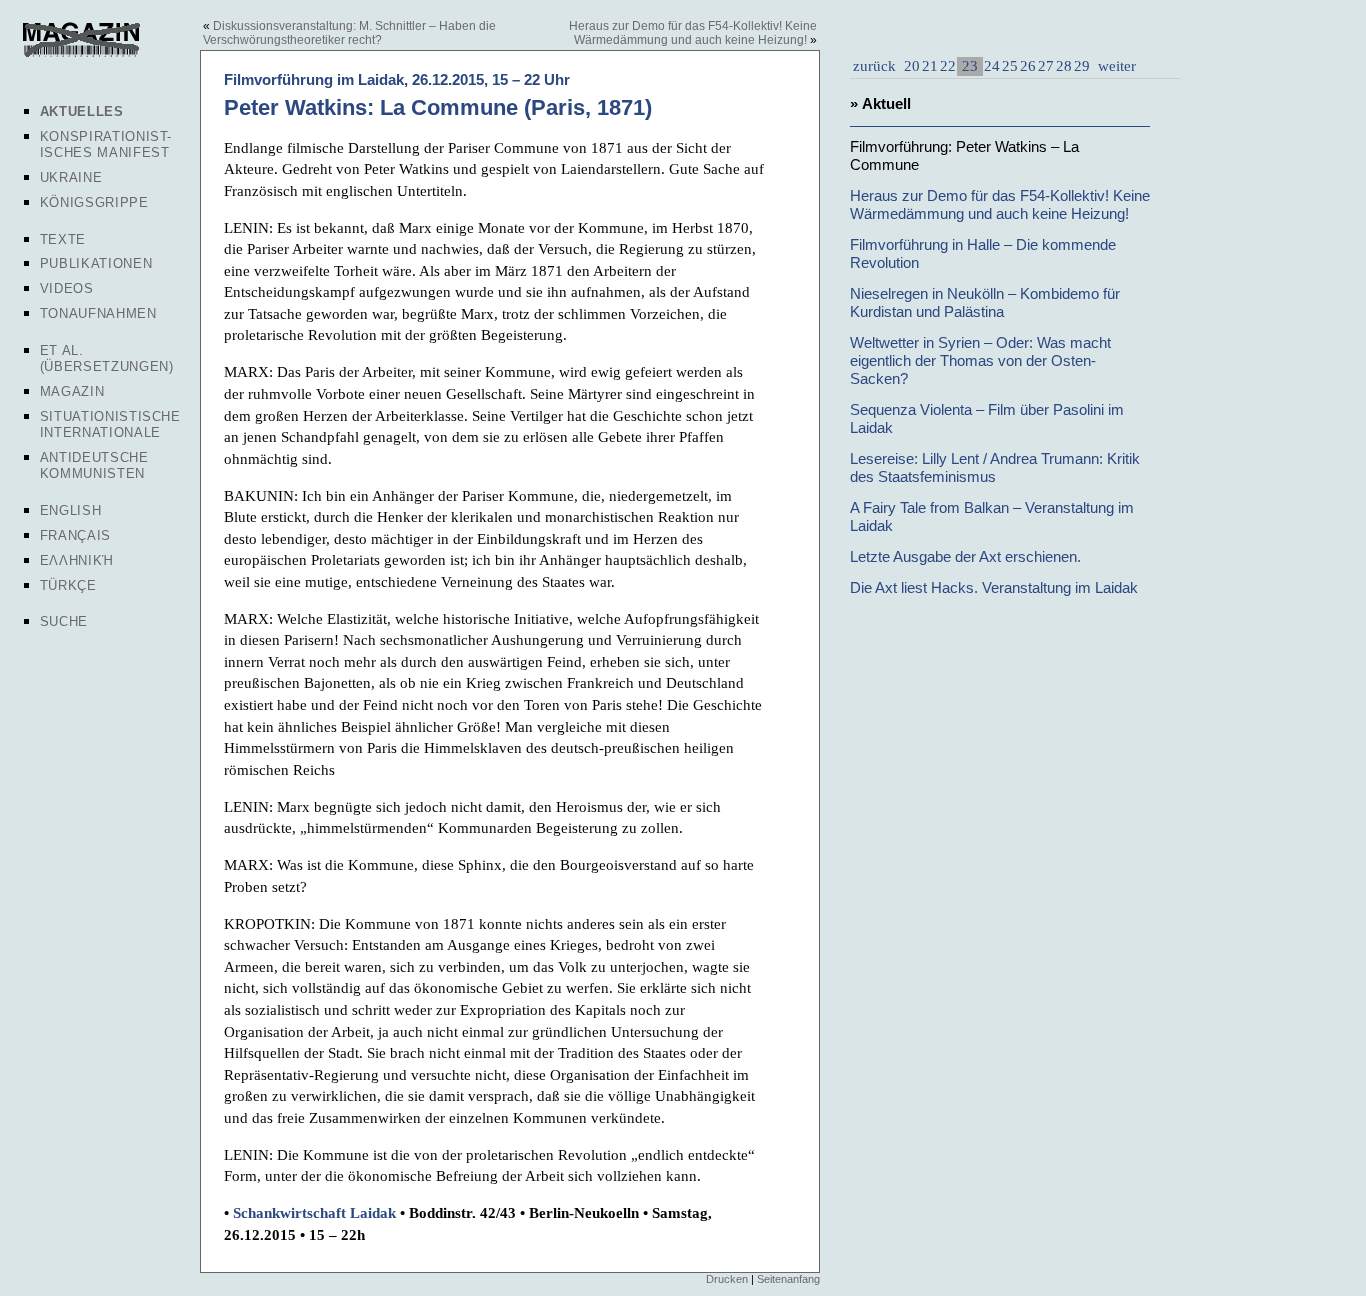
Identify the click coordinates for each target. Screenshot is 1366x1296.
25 (1010, 65)
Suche (64, 621)
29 (1082, 65)
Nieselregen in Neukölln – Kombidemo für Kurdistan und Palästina (985, 302)
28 (1064, 65)
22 (948, 65)
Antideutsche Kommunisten (94, 465)
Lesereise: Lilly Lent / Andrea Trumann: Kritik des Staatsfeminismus (995, 467)
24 (992, 65)
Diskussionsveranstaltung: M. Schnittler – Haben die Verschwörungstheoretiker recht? (349, 33)
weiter (1115, 65)
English (71, 510)
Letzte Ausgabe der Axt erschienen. (965, 556)
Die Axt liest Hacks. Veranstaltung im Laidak (994, 587)
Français (75, 535)
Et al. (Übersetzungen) (107, 358)
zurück (874, 65)
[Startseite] (81, 54)
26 (1028, 65)
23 (970, 65)
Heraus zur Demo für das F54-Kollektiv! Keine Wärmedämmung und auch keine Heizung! (693, 33)
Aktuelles (82, 111)
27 (1046, 65)
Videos (67, 288)
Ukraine (71, 177)
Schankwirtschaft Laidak (314, 1212)
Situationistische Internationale (110, 424)
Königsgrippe (94, 202)
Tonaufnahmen (98, 313)
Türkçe (68, 585)
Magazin (72, 391)
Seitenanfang (788, 1279)
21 (930, 65)
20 (912, 65)
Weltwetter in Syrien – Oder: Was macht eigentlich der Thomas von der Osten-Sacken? (980, 360)
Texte (63, 239)
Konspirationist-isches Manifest (106, 144)
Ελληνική (77, 560)
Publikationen (96, 263)
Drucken (727, 1279)
